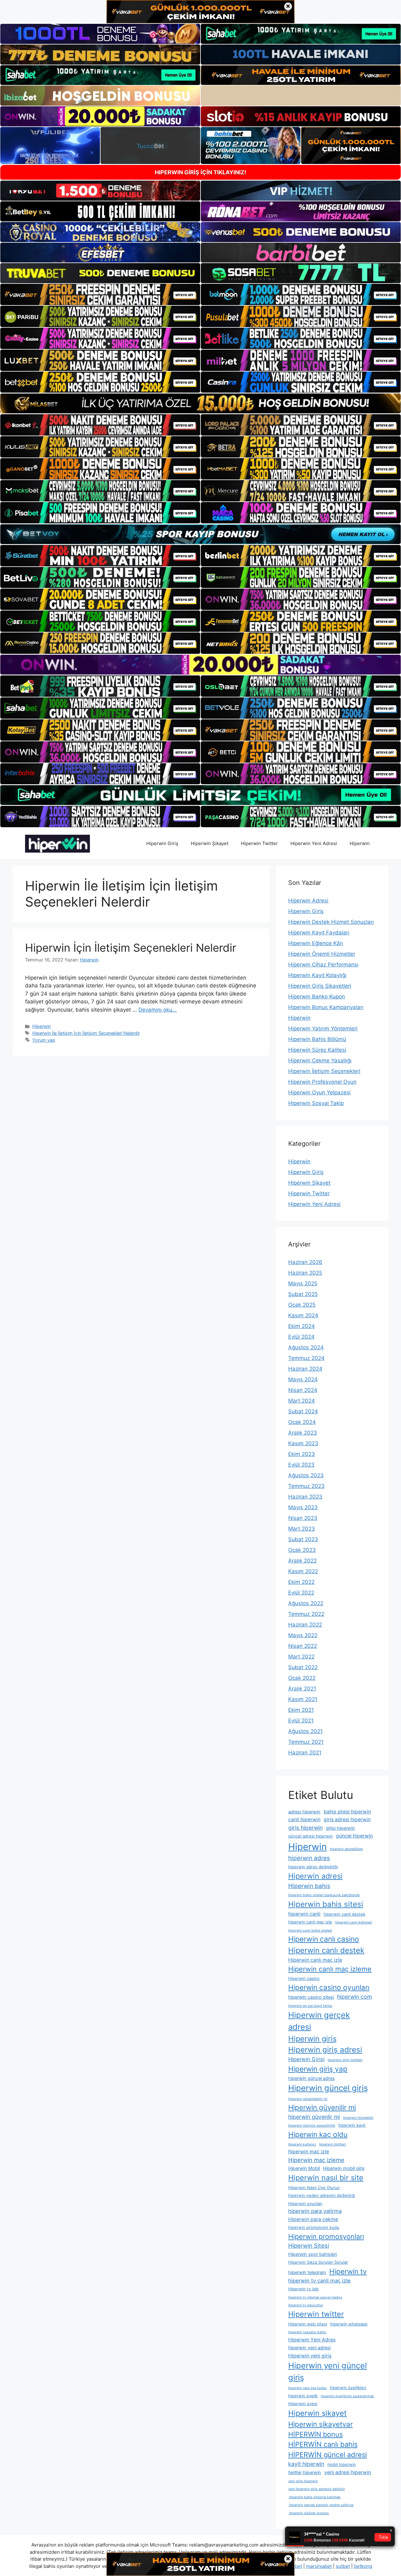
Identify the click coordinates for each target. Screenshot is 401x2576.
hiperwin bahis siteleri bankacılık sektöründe (324, 1895)
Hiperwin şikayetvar (320, 2424)
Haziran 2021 (305, 1753)
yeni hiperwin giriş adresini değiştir (317, 2489)
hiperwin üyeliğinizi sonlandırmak (347, 2396)
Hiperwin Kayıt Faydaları (319, 933)
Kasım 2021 (303, 1699)
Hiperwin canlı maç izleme (330, 1969)
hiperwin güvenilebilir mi (308, 2099)
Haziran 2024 (305, 1369)
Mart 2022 (301, 1657)
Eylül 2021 (301, 1721)
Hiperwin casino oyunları (329, 1987)
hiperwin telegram (307, 2272)
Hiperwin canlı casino (324, 1939)
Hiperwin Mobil (304, 2168)
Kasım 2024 (303, 1315)
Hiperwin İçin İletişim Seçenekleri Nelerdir (131, 948)
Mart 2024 (302, 1401)
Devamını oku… (158, 1010)
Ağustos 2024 (306, 1347)
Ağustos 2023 (306, 1475)
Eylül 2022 (301, 1593)
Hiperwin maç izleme (316, 2160)
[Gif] (200, 403)
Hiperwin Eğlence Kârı (316, 943)
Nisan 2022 (303, 1646)
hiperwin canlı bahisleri (354, 1922)
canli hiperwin (304, 1820)
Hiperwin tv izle (303, 2289)
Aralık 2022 (302, 1561)
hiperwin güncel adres (312, 2078)
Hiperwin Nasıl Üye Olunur (314, 2187)
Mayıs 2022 (303, 1635)
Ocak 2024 (302, 1422)
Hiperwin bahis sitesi (326, 1904)
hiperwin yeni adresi (309, 2348)
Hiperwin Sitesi (309, 2245)
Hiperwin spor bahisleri (312, 2254)
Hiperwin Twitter (259, 843)
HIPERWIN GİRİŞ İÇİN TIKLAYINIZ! (200, 172)
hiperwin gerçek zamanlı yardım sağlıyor (321, 2505)
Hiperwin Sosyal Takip (316, 1103)
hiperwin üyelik (303, 2396)
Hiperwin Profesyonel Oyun (322, 1082)
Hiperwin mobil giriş (344, 2168)
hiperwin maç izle (309, 2152)
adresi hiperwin (304, 1812)
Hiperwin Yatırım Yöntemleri (323, 1029)
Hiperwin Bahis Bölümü (317, 1039)
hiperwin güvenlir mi (314, 2117)
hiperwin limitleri (333, 2144)
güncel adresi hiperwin (310, 1836)
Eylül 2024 (301, 1337)
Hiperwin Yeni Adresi (314, 843)
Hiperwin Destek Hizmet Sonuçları (331, 922)
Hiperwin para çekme (313, 2219)
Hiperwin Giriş (162, 843)
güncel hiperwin (354, 1836)
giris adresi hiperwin (347, 1820)
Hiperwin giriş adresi (325, 2050)
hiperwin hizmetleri (358, 2118)
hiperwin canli (304, 1914)
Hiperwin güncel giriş (328, 2088)
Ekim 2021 (301, 1710)
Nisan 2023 (303, 1518)
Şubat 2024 (303, 1411)
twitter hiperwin (305, 2473)
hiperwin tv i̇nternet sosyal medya (315, 2297)
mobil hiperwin (342, 2464)
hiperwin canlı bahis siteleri (310, 1931)
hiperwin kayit (352, 2125)
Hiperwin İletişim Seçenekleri (324, 1071)
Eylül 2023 (301, 1465)
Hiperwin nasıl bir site (326, 2178)
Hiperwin (360, 843)
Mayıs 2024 (303, 1379)
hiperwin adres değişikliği (313, 1867)
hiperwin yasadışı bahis (307, 2332)
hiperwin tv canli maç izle (319, 2281)
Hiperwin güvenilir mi (322, 2107)
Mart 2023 (302, 1529)
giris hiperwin (305, 1828)
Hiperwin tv (348, 2271)
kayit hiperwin (306, 2464)
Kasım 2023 (303, 1443)
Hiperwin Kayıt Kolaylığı (317, 975)
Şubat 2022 (303, 1667)
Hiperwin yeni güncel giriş (328, 2371)
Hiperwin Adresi (308, 901)
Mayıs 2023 (303, 1507)
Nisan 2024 (303, 1390)
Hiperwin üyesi (303, 2404)
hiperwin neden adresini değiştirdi (322, 2195)
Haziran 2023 (305, 1497)
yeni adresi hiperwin (348, 2472)
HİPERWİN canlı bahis (323, 2444)
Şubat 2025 (303, 1294)
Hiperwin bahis (309, 1886)
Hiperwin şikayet (318, 2413)
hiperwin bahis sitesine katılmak (314, 2497)
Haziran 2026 (305, 1262)
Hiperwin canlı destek (326, 1950)
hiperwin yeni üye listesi (307, 2388)
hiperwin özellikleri (348, 2388)
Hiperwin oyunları (305, 2203)
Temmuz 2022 (306, 1614)
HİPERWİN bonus (315, 2434)
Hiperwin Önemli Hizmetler (322, 954)
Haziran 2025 (305, 1273)
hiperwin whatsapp (349, 2324)
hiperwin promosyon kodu (314, 2227)
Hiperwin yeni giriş (310, 2356)
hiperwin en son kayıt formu (310, 2006)
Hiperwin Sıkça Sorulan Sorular (318, 2262)
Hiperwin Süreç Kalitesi (317, 1050)
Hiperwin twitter (316, 2314)
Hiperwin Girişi (306, 2059)
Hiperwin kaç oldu (318, 2134)
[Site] (100, 294)
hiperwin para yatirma (315, 2211)
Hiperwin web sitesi (308, 2324)
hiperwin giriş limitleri (345, 2060)
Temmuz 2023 (306, 1486)
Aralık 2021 (302, 1689)
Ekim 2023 (302, 1454)
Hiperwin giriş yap (318, 2069)
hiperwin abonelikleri (346, 1849)
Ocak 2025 (302, 1305)
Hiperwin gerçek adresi (319, 2021)
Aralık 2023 (303, 1433)
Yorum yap (44, 1040)
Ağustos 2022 (306, 1603)
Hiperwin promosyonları (326, 2236)
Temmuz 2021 (306, 1742)
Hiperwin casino (304, 1978)
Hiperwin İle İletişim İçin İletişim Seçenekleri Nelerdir (86, 1033)
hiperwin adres (309, 1858)
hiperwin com (354, 1997)
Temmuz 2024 (306, 1358)
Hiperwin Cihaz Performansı (323, 965)
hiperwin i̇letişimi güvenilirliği (312, 2126)
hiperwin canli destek (344, 1914)
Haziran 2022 (305, 1625)
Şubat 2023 (303, 1539)
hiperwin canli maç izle (310, 1922)
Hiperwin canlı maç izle (315, 1960)
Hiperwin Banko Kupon (317, 997)
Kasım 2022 (303, 1571)
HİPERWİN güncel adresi (328, 2455)
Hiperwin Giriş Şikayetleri (320, 986)
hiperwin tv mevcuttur (306, 2305)
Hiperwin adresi (315, 1876)
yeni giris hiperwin (303, 2481)
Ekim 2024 (302, 1326)
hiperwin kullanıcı (302, 2144)
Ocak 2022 (302, 1678)
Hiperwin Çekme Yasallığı (320, 1061)
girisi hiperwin (340, 1828)
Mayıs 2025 (303, 1283)
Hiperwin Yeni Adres (312, 2340)
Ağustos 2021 (305, 1731)
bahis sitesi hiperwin (347, 1812)
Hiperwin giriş (312, 2039)
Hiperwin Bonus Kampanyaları (326, 1007)
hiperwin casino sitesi (311, 1997)
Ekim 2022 (301, 1582)
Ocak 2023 (302, 1550)
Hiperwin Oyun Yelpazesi (319, 1092)
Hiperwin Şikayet (210, 843)
